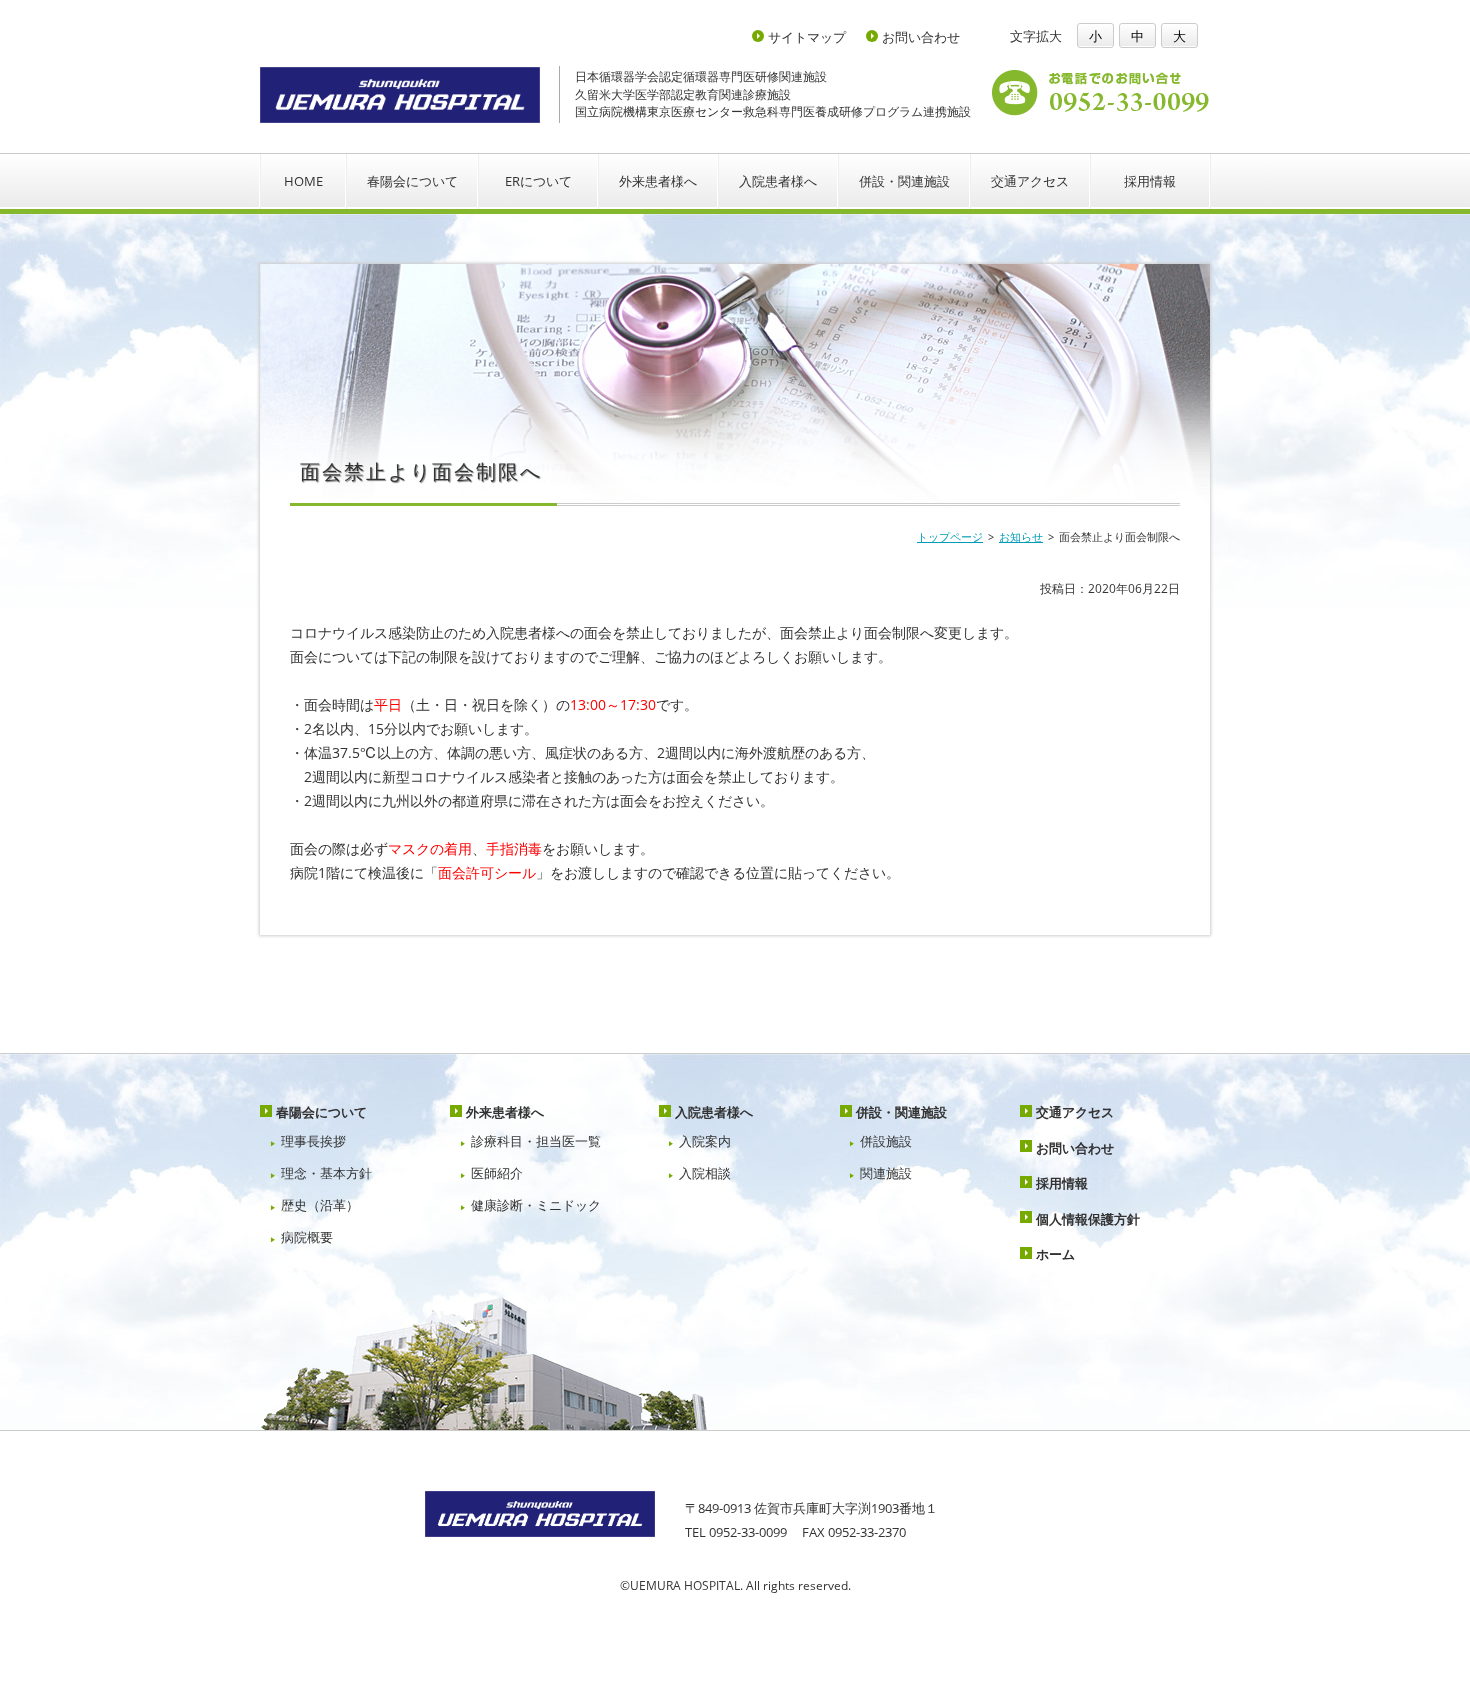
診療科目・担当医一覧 (536, 1141)
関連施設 (886, 1173)
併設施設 (886, 1141)
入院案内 (705, 1141)
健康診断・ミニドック (536, 1205)
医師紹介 (497, 1173)
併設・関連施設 (904, 181)
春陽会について (412, 181)
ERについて (538, 181)
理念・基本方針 (326, 1173)
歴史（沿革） (320, 1205)
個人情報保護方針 (1088, 1219)
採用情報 (1150, 181)
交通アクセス (1030, 181)
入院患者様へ (778, 181)
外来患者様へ (658, 181)
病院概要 (307, 1237)
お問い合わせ (921, 37)
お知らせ (1021, 536)
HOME (303, 181)
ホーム (1055, 1254)
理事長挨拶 (313, 1141)
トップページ (950, 536)
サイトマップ (807, 37)
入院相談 (705, 1173)
